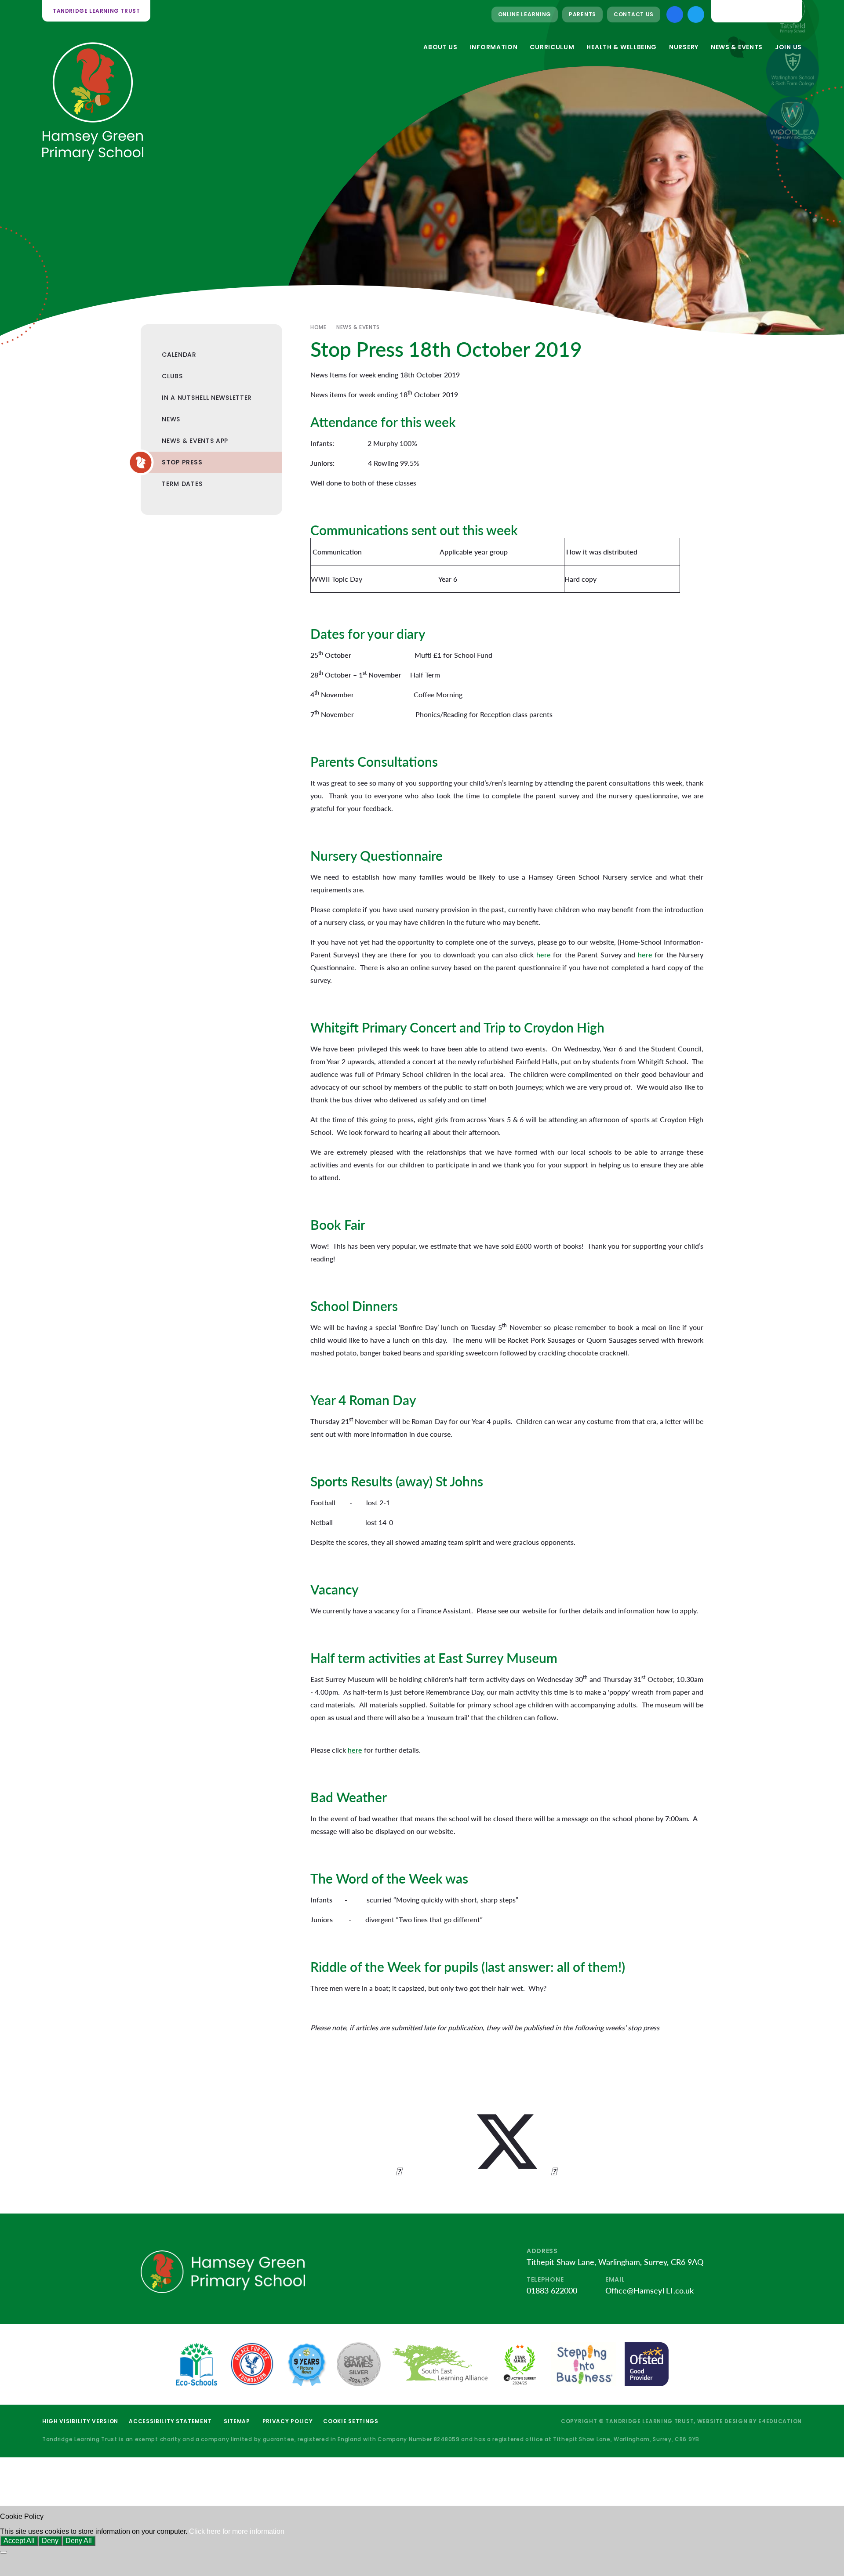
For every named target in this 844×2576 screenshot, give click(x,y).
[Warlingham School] (793, 70)
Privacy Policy (288, 2421)
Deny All (79, 2541)
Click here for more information (237, 2531)
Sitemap (237, 2421)
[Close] (4, 2552)
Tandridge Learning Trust (96, 11)
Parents (582, 14)
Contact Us (634, 14)
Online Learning (525, 14)
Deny (50, 2541)
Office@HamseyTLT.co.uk (649, 2290)
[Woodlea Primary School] (793, 123)
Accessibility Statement (170, 2421)
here (544, 955)
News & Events (358, 327)
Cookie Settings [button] (351, 2421)
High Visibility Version (80, 2421)
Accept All (19, 2541)
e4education (780, 2421)
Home (318, 327)
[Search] (788, 11)
